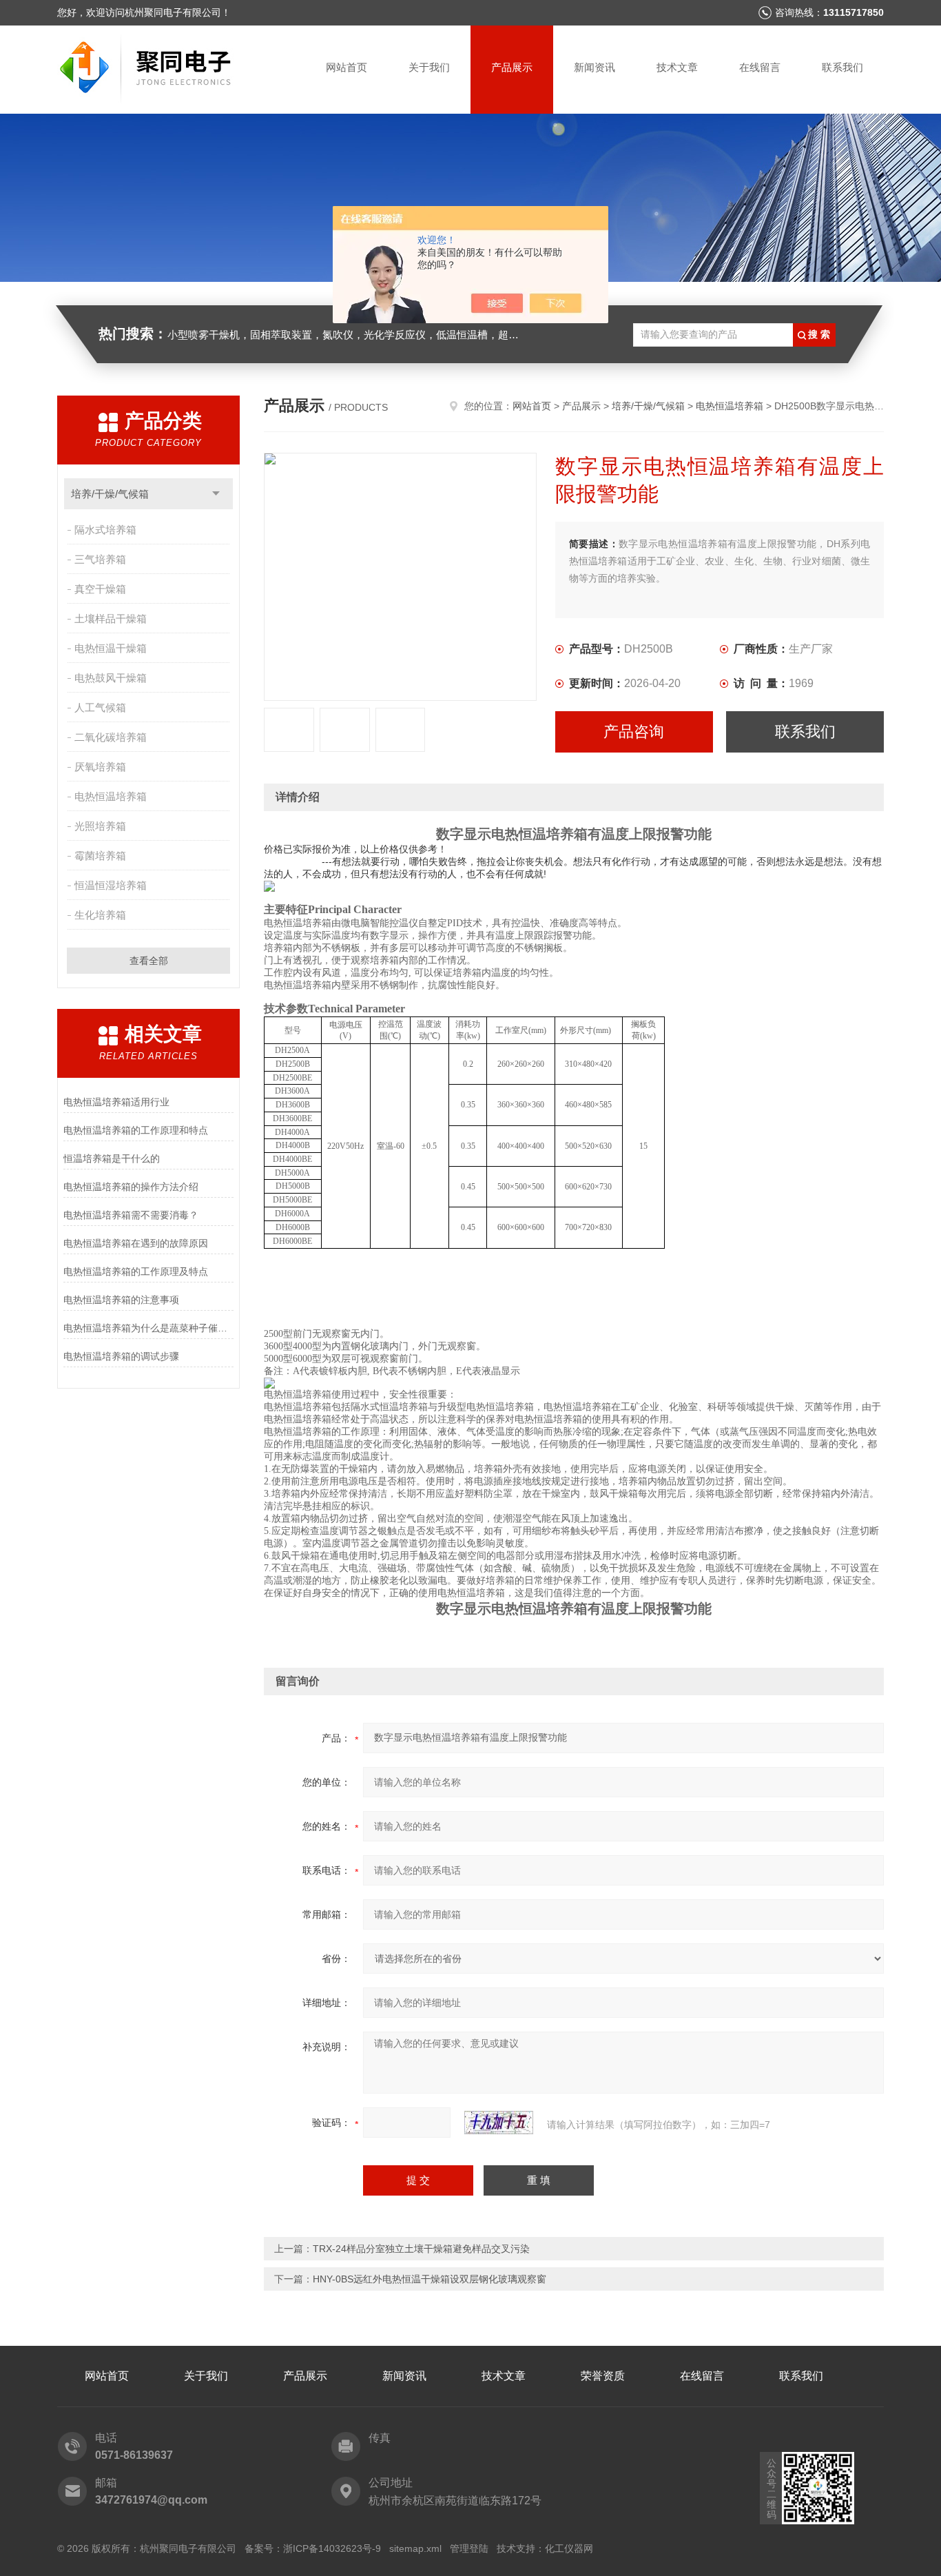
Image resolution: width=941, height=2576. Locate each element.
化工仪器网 (569, 2548)
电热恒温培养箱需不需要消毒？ (131, 1215)
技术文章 (677, 67)
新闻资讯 (594, 67)
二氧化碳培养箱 (111, 737)
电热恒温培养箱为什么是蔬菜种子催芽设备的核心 (148, 1328)
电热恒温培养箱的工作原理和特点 (136, 1130)
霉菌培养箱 (100, 856)
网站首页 (347, 67)
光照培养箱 (100, 826)
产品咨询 (634, 732)
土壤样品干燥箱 (111, 619)
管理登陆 (469, 2548)
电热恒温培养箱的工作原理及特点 (136, 1271)
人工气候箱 (100, 707)
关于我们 (429, 67)
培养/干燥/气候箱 (110, 494)
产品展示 (512, 67)
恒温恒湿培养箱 (111, 885)
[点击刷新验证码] (499, 2123)
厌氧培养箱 (100, 767)
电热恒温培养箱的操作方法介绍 (131, 1187)
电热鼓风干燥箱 (111, 678)
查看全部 (149, 961)
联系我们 (842, 67)
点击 (216, 494)
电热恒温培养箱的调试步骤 (121, 1356)
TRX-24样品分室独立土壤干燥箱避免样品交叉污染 (421, 2249)
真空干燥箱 (100, 589)
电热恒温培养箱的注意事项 (121, 1300)
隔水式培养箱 (105, 530)
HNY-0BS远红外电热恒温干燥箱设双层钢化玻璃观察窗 (430, 2279)
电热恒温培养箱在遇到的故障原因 (136, 1243)
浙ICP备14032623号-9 (332, 2548)
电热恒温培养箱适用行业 (116, 1102)
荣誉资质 (603, 2376)
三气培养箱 (100, 559)
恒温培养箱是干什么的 (112, 1158)
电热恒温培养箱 (111, 796)
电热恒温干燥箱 (111, 648)
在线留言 (760, 67)
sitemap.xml (415, 2548)
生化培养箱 (100, 915)
